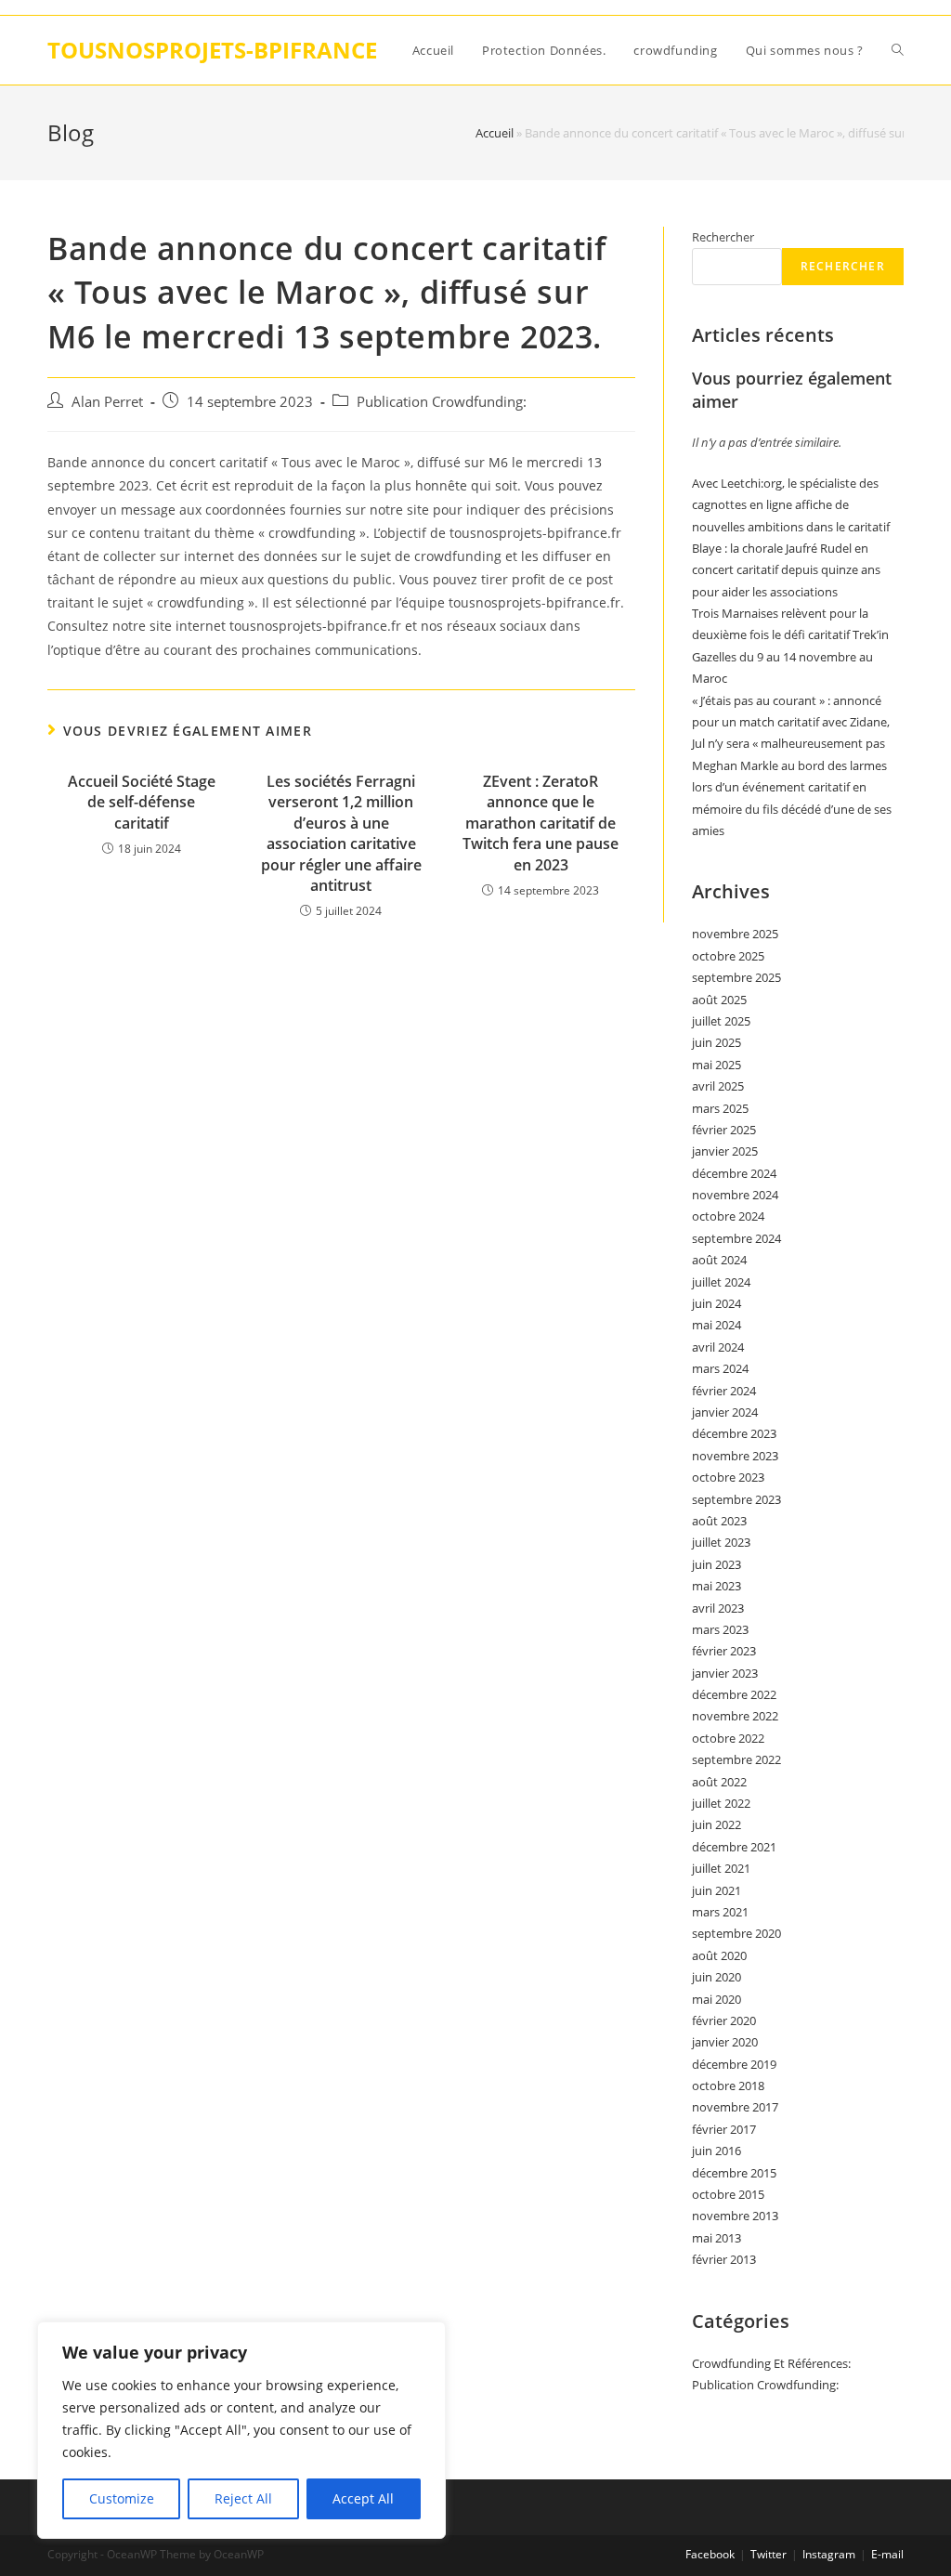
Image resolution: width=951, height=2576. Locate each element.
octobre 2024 (728, 1216)
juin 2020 (717, 1977)
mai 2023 (717, 1586)
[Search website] (898, 50)
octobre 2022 (728, 1738)
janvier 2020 (725, 2042)
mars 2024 (720, 1368)
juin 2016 (717, 2151)
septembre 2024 (736, 1238)
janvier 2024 (725, 1412)
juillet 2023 (721, 1542)
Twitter (769, 2554)
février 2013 (724, 2259)
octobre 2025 (728, 956)
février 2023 (724, 1651)
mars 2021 (720, 1912)
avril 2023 (718, 1608)
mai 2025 (717, 1065)
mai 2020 (717, 1999)
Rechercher (723, 237)
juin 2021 (717, 1890)
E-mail (887, 2554)
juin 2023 (717, 1564)
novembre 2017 (735, 2107)
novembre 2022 (735, 1716)
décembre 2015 (734, 2173)
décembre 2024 (734, 1173)
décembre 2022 (734, 1694)
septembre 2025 (736, 977)
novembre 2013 (735, 2216)
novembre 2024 (735, 1195)
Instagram (829, 2554)
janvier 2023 (725, 1673)
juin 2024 (717, 1303)
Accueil (495, 133)
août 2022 (719, 1782)
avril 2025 (718, 1086)
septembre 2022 (736, 1759)
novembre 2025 (735, 934)
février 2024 (724, 1391)
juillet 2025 (721, 1021)
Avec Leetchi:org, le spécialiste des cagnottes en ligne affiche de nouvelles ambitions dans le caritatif (791, 505)
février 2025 (724, 1130)
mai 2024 (717, 1325)
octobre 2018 (728, 2086)
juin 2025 (717, 1042)
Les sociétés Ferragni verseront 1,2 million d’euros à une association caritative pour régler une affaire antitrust (341, 833)
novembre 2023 (735, 1456)
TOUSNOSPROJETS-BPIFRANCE (212, 50)
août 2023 (719, 1521)
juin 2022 (717, 1824)
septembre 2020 (736, 1933)
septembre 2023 (736, 1499)
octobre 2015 (728, 2194)
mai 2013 (717, 2238)
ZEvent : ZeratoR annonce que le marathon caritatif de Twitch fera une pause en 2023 (541, 823)
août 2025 (719, 1000)
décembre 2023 (734, 1433)
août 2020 (719, 1955)
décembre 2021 (734, 1847)
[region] (241, 2430)
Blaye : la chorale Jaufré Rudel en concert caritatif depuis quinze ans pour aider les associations (786, 570)
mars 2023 (720, 1629)
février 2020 (724, 2020)
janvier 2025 (725, 1151)
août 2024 (719, 1260)
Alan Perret (107, 402)
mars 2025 (720, 1108)
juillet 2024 (721, 1282)
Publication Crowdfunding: (442, 402)
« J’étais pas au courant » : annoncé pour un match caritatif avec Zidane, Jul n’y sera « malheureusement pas (791, 722)
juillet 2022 (721, 1803)
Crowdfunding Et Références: (771, 2363)
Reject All (243, 2498)
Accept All (363, 2498)
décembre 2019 (734, 2064)
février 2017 (724, 2129)
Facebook (710, 2554)
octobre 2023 (728, 1477)
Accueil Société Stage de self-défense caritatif (142, 802)
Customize (122, 2498)
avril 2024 (718, 1347)
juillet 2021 (721, 1868)
